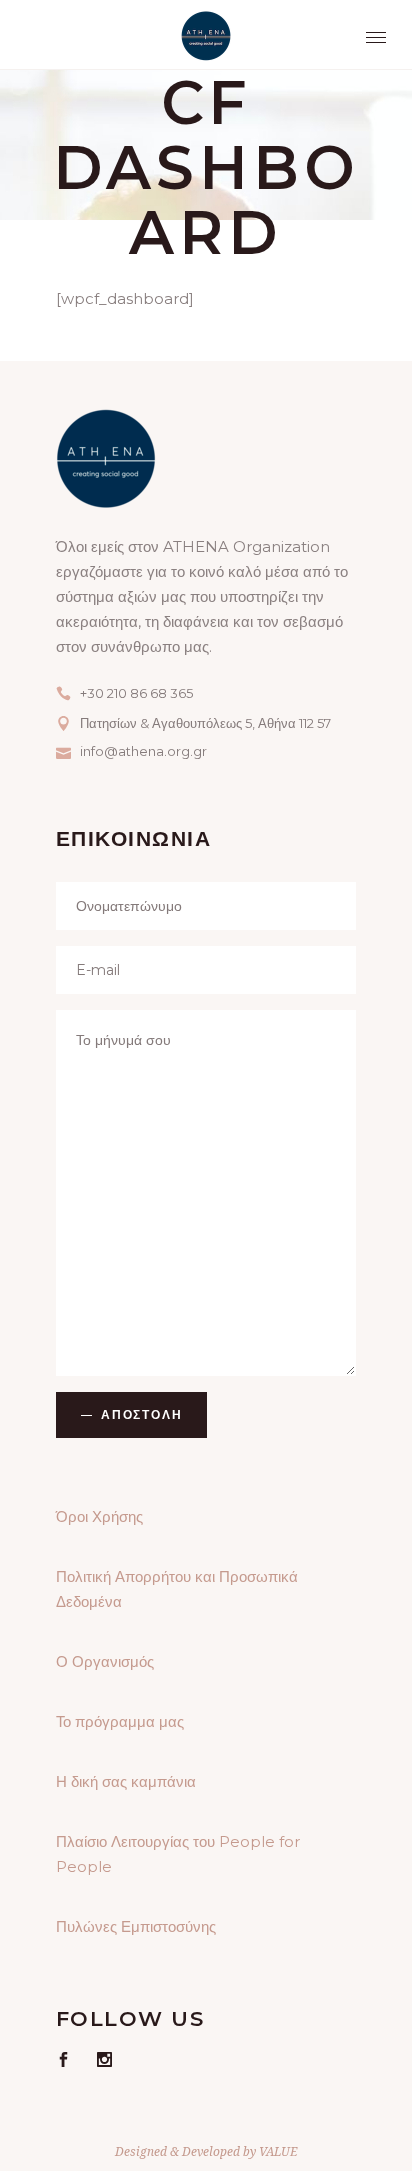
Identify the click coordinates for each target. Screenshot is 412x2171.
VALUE (278, 2151)
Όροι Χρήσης (99, 1516)
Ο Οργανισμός (105, 1661)
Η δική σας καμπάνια (126, 1781)
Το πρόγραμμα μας (120, 1721)
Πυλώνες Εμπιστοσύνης (136, 1926)
